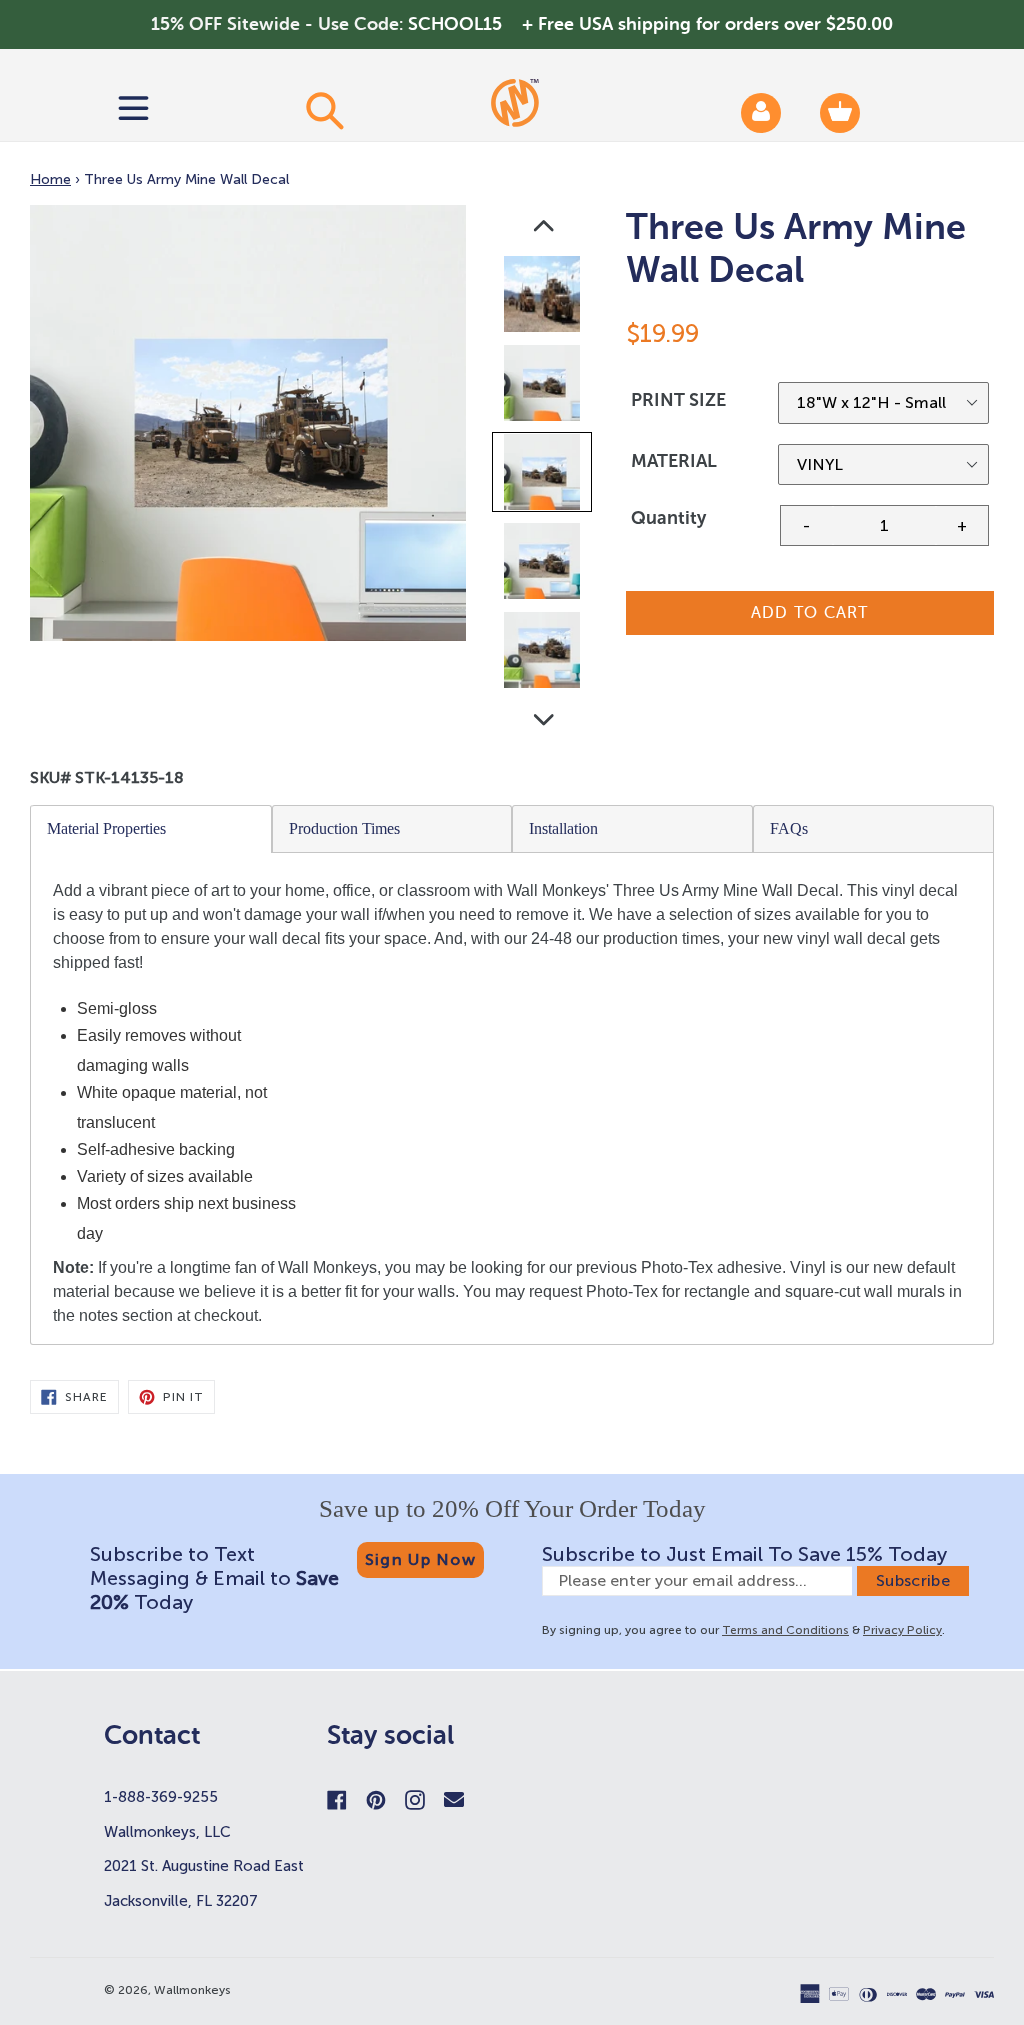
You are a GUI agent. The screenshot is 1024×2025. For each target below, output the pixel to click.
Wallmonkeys (192, 1990)
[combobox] (324, 110)
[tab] (151, 829)
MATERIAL (674, 461)
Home (50, 179)
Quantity (668, 518)
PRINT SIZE (678, 400)
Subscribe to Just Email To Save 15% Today (744, 1554)
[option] (543, 298)
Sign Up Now (420, 1559)
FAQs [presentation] (789, 828)
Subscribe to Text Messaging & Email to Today (214, 1578)
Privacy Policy (902, 1630)
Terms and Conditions (785, 1630)
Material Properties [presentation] (106, 828)
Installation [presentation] (563, 828)
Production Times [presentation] (344, 828)
